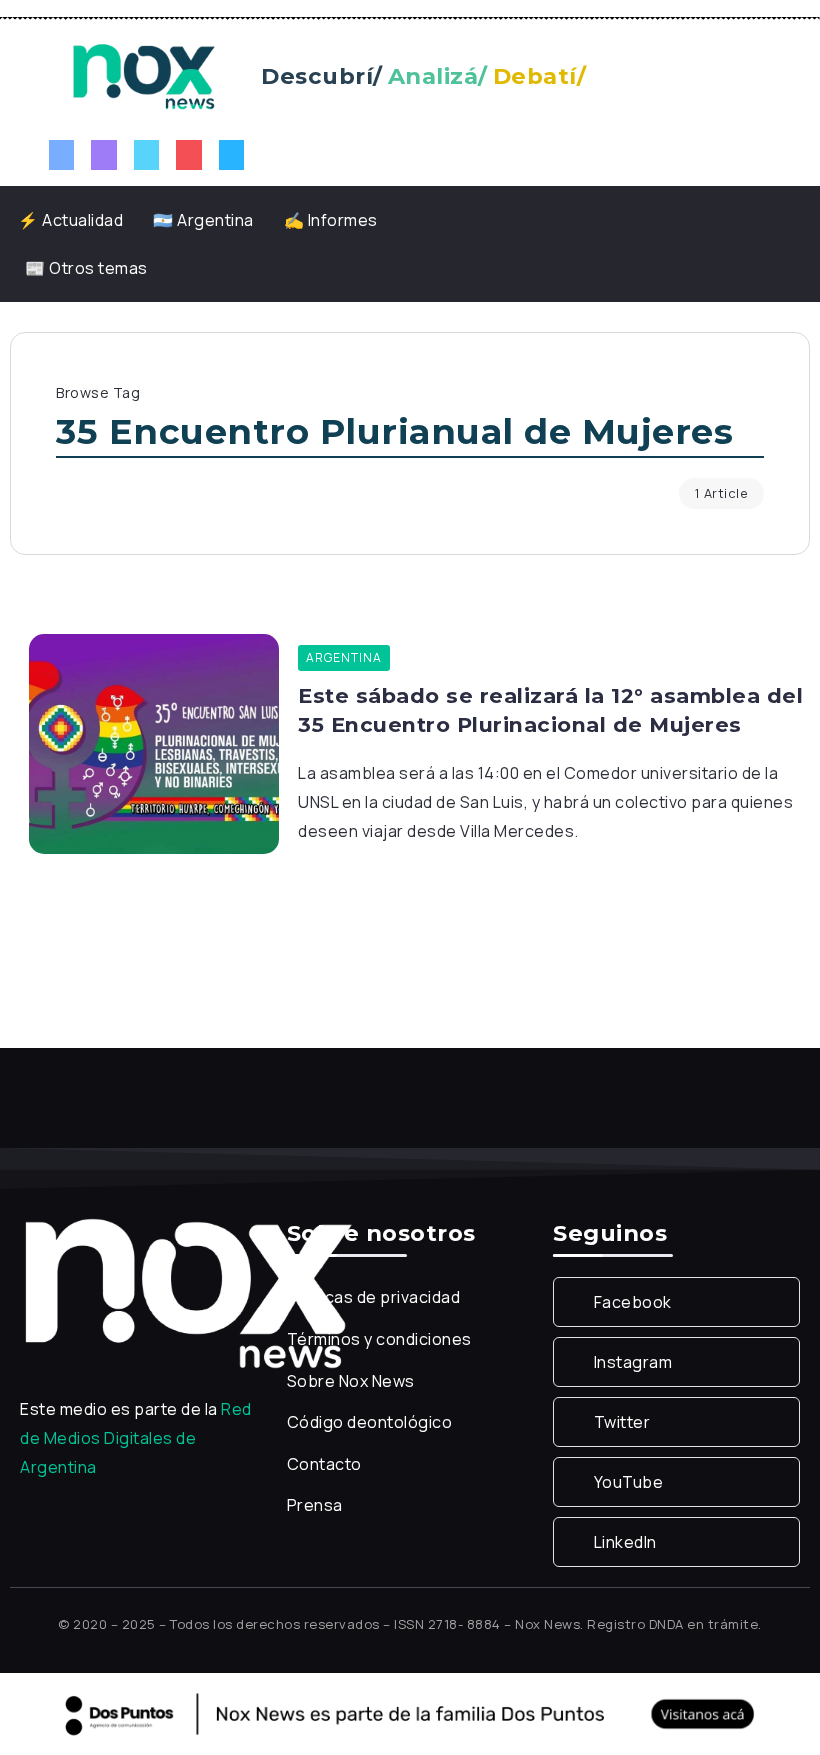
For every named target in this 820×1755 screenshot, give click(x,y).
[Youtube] (189, 155)
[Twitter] (147, 155)
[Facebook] (62, 155)
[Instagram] (104, 155)
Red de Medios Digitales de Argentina (136, 1438)
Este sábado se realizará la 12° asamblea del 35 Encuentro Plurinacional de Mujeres (550, 710)
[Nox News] (144, 75)
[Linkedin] (232, 155)
